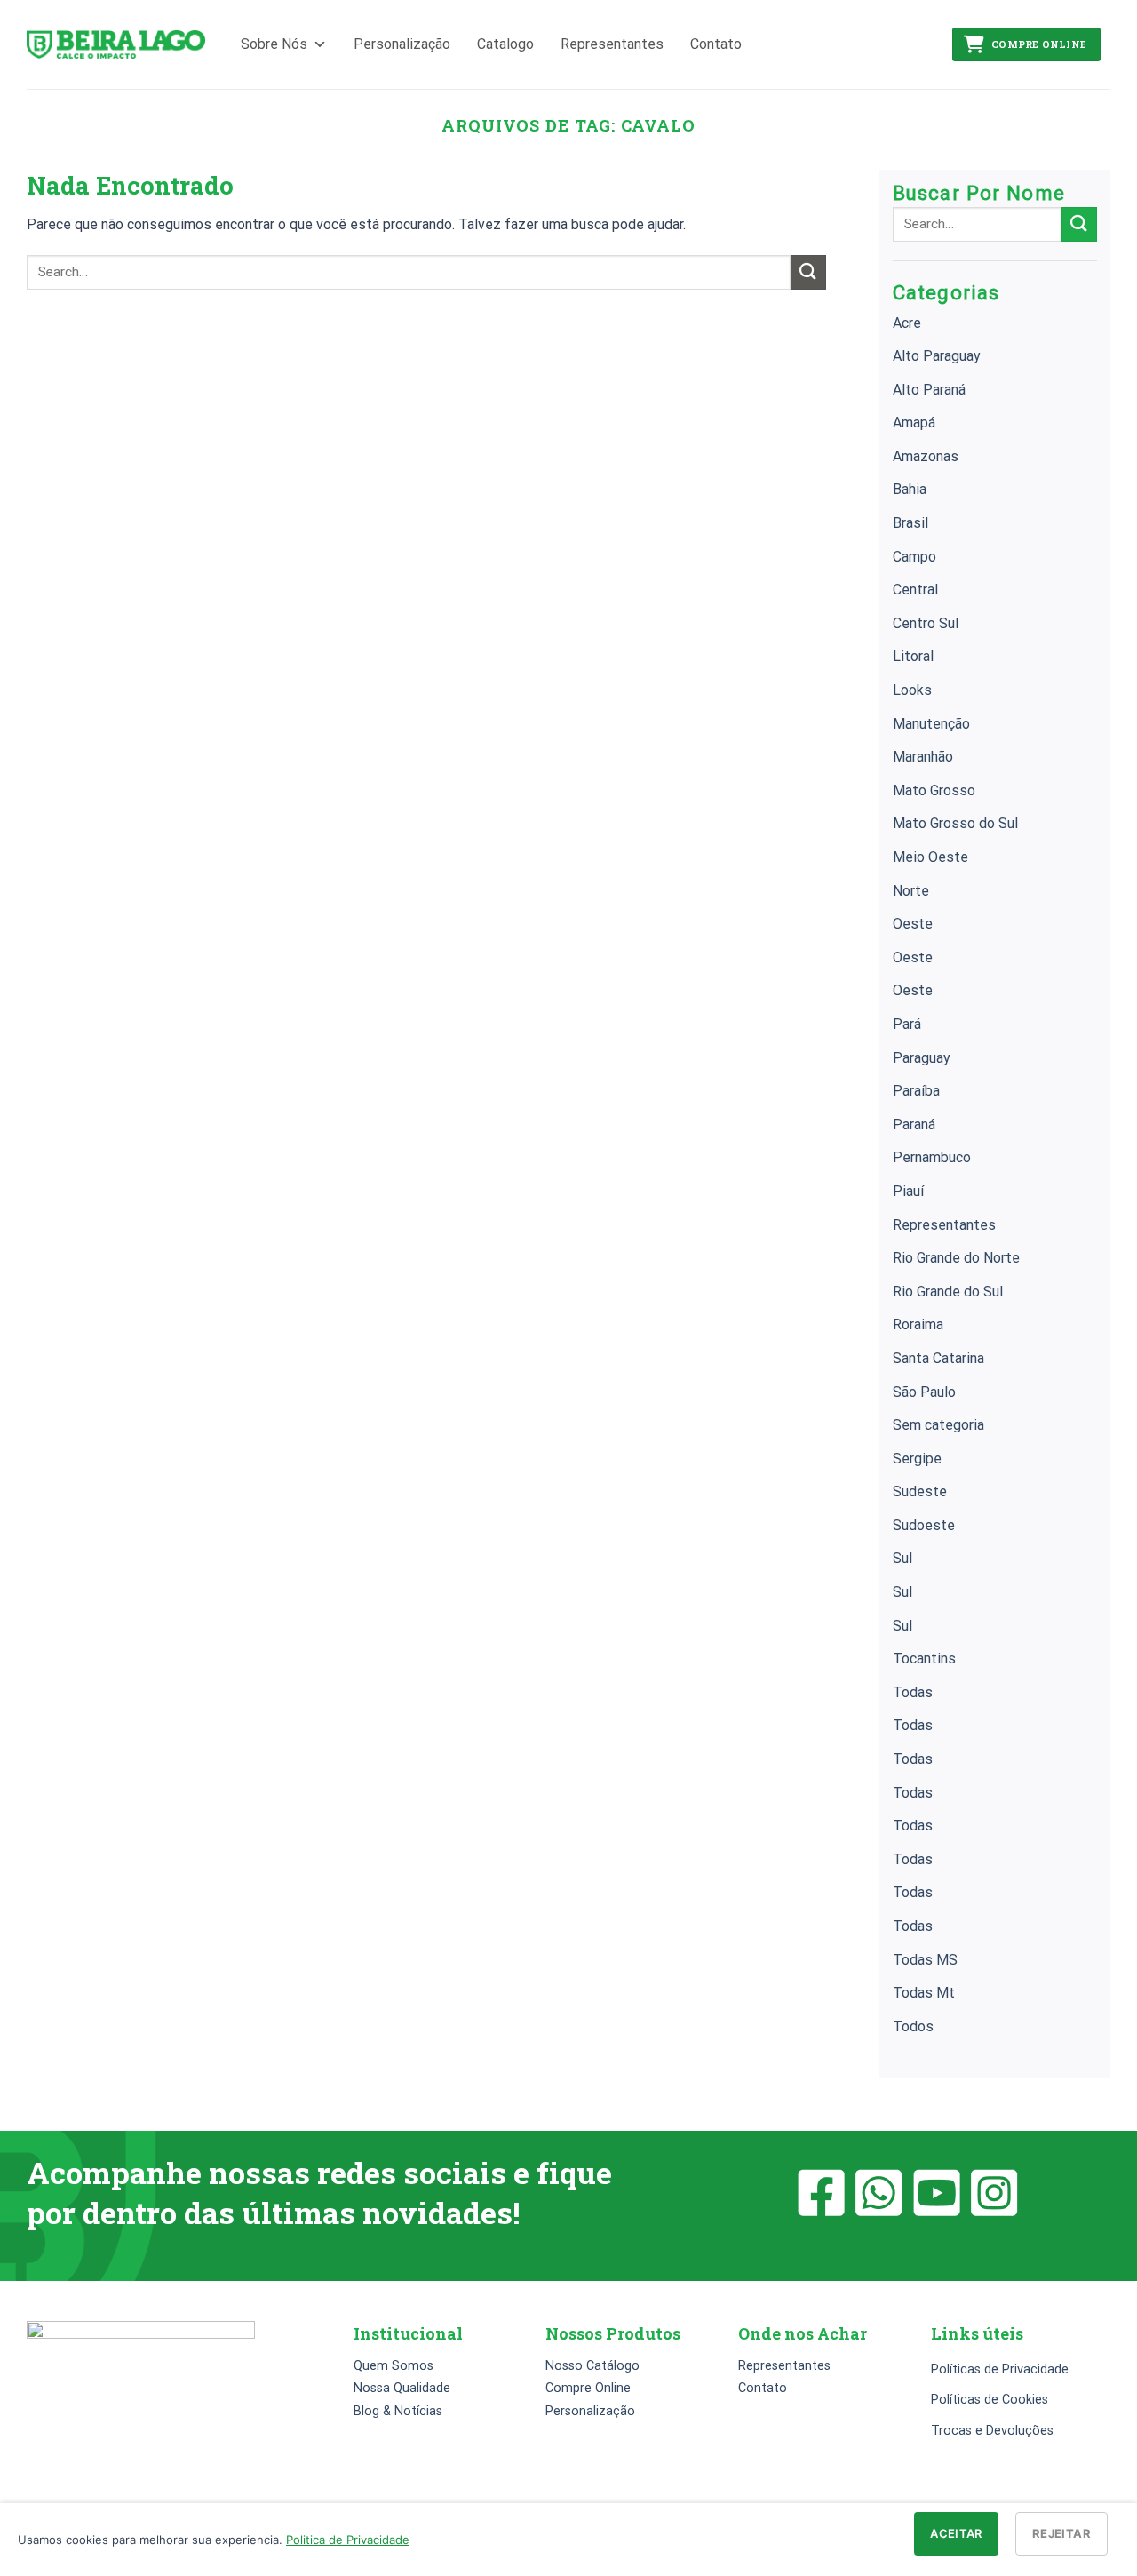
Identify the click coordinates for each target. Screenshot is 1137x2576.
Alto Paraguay (937, 356)
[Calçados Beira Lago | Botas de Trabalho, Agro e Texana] (116, 45)
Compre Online (1039, 44)
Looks (912, 690)
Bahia (910, 489)
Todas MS (925, 1960)
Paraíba (916, 1091)
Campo (914, 557)
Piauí (908, 1191)
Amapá (914, 423)
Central (915, 590)
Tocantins (924, 1659)
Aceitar (956, 2533)
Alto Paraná (929, 390)
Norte (911, 891)
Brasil (910, 523)
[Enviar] (808, 272)
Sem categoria (938, 1425)
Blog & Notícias (398, 2411)
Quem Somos (394, 2366)
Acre (907, 323)
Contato (716, 44)
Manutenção (931, 724)
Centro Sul (926, 623)
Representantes (612, 44)
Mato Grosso (934, 790)
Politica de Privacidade (348, 2540)
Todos (913, 2026)
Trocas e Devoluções (992, 2431)
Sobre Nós (274, 44)
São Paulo (924, 1392)
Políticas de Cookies (990, 2400)
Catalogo (505, 44)
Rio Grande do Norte (956, 1258)
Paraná (914, 1125)
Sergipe (917, 1459)
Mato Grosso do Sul (955, 823)
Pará (907, 1024)
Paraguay (922, 1058)
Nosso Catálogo (592, 2366)
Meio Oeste (930, 857)
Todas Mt (924, 1993)
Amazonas (926, 456)
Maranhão (923, 757)
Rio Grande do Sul (948, 1292)
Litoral (913, 656)
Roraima (918, 1324)
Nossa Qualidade (402, 2388)
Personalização (402, 44)
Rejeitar (1061, 2533)
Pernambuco (932, 1157)
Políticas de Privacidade (1000, 2369)
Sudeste (920, 1491)
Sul (902, 1558)
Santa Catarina (938, 1358)
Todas (913, 1692)
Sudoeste (924, 1525)
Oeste (913, 924)
